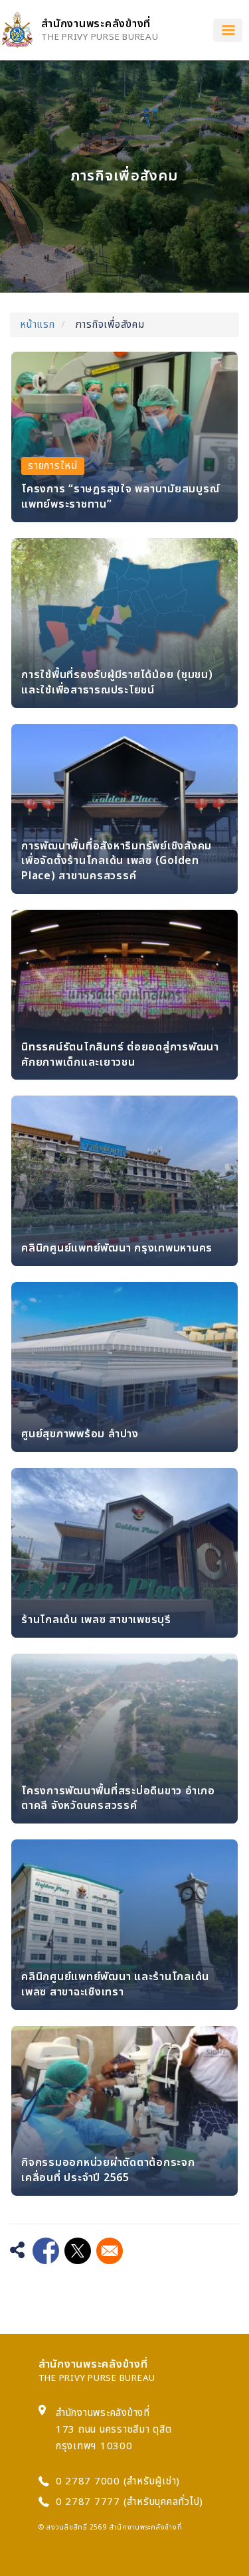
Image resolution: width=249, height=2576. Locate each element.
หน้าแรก (38, 325)
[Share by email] (110, 2251)
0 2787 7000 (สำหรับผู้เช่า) (118, 2481)
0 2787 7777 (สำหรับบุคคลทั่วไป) (130, 2502)
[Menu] (228, 30)
